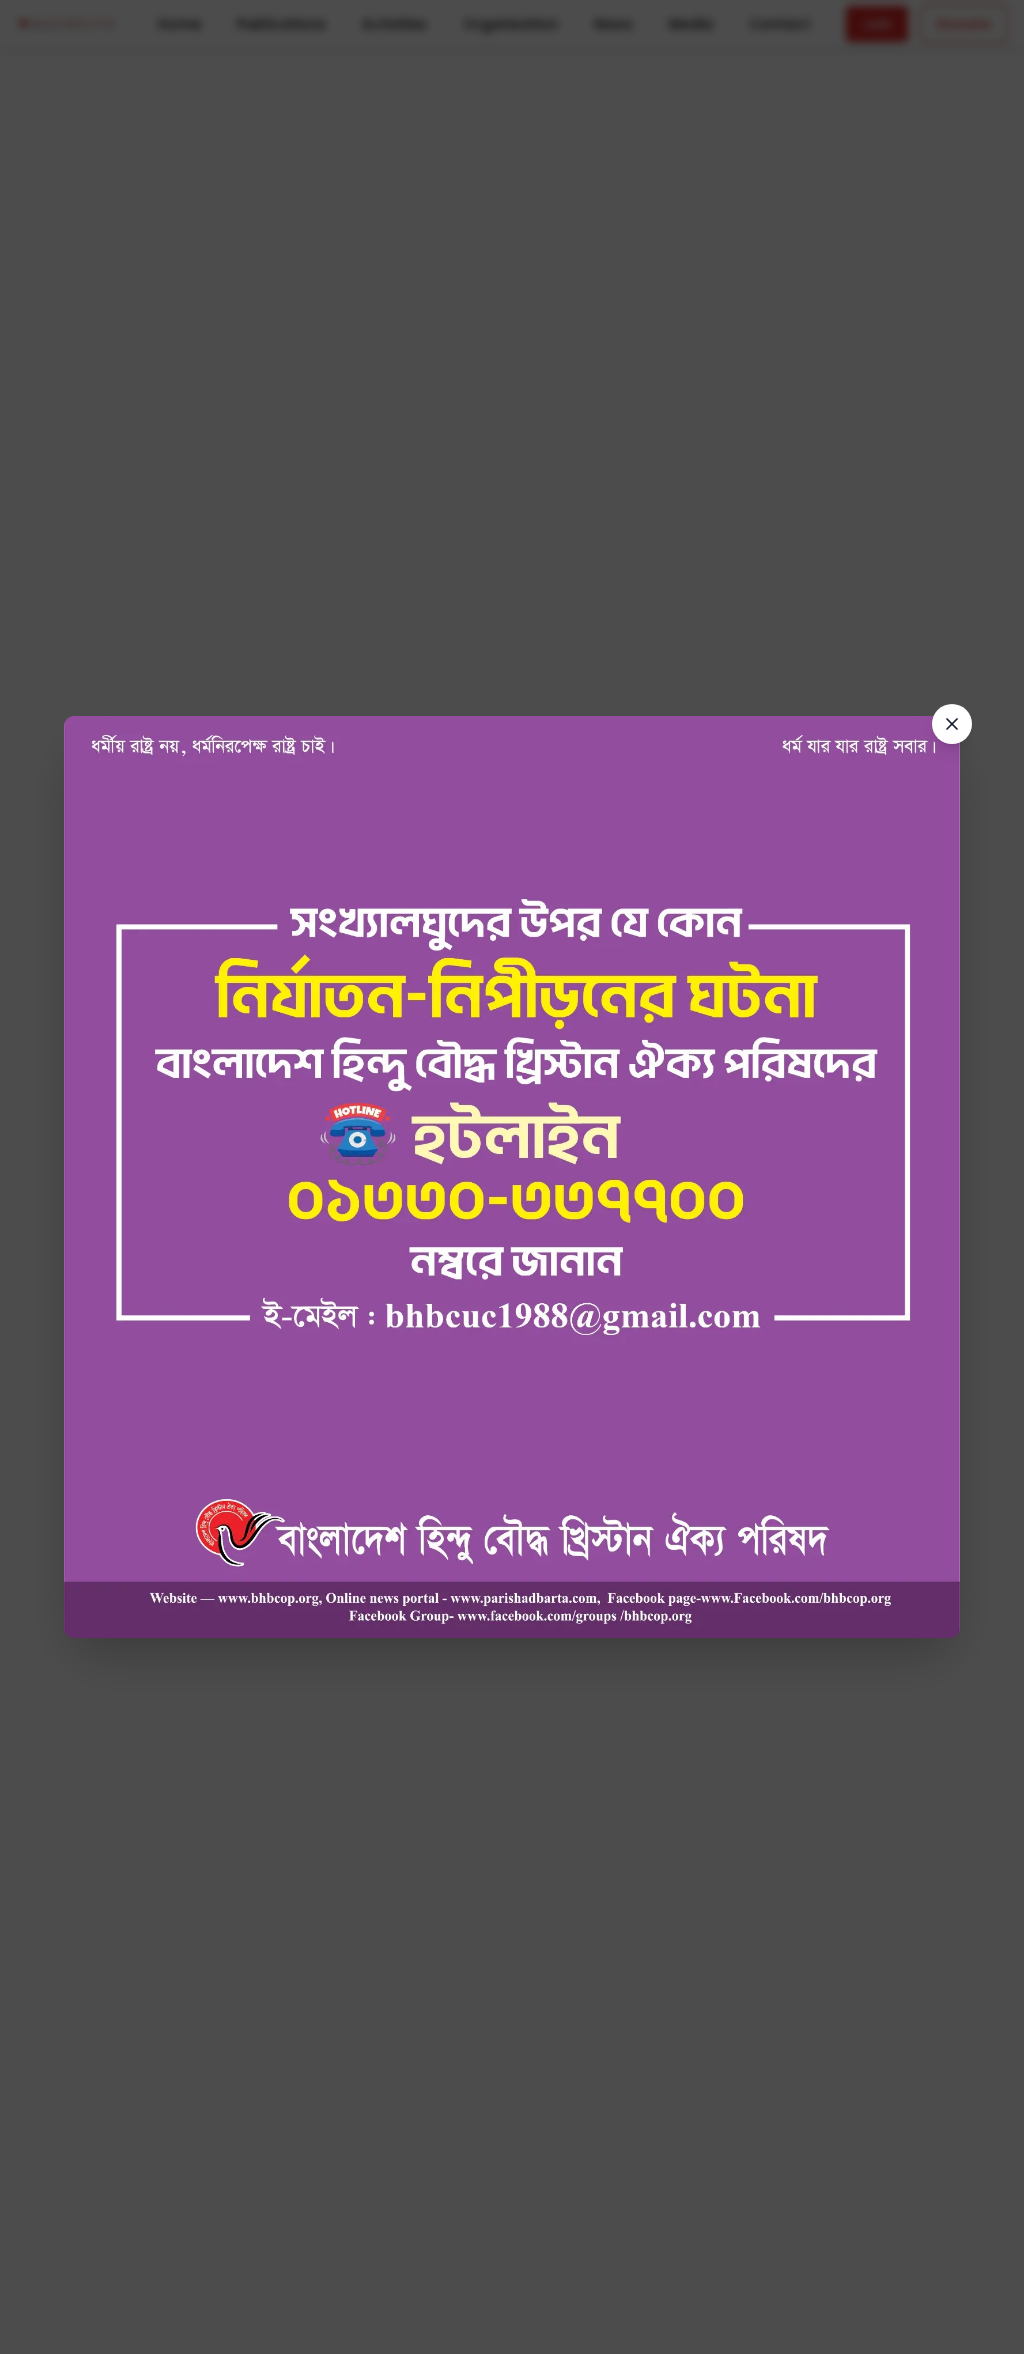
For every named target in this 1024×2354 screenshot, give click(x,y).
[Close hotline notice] (952, 724)
